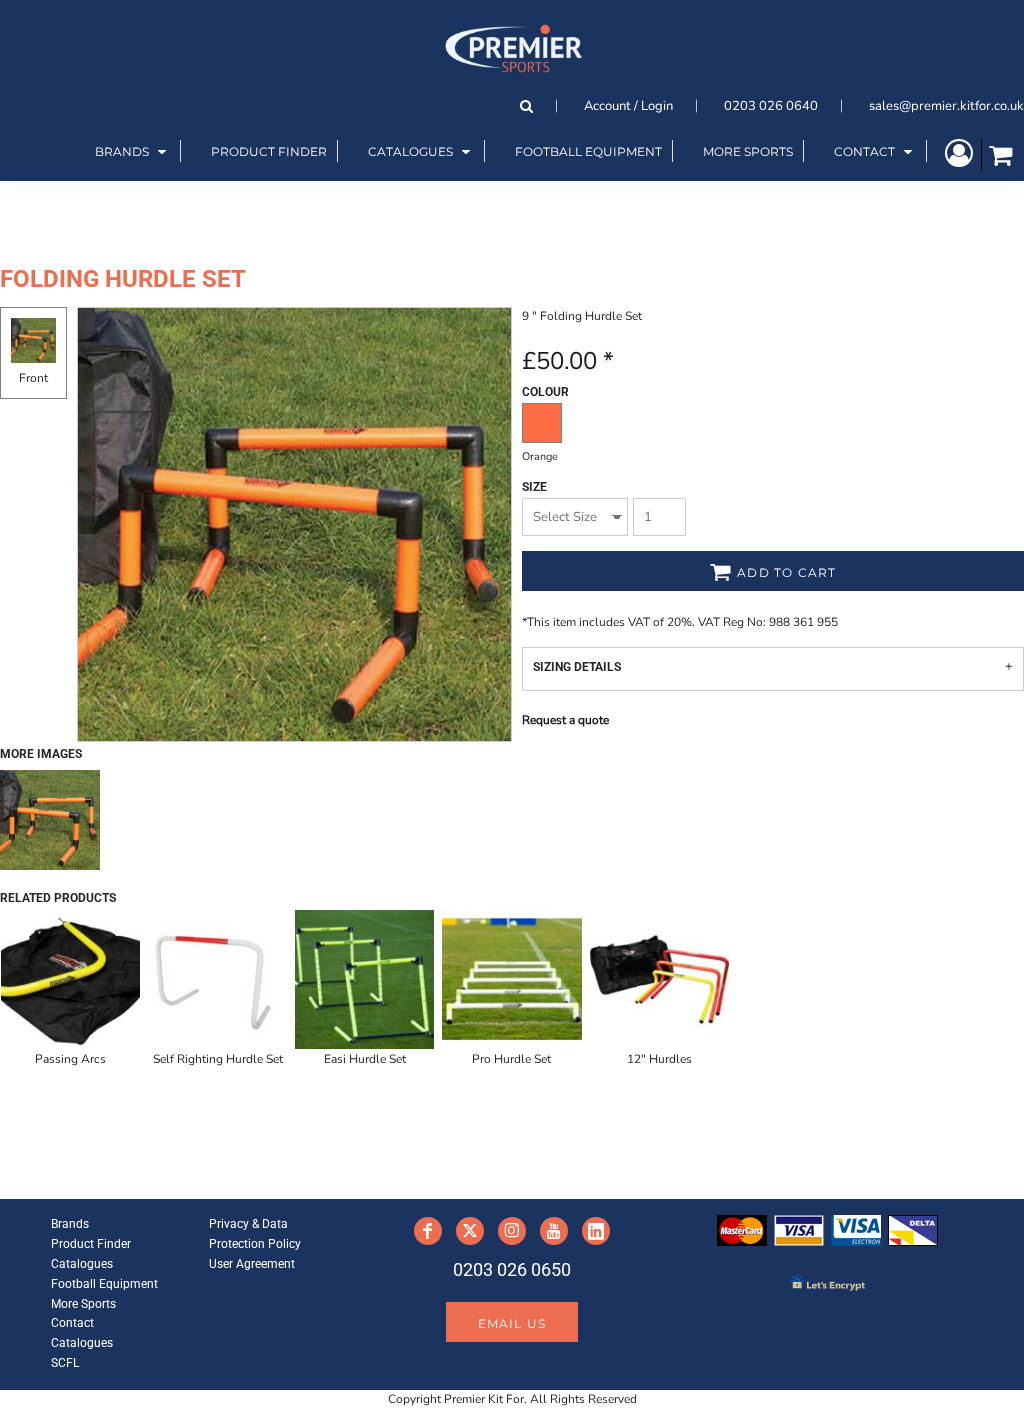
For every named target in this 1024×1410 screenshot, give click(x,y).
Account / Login (628, 106)
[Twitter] (470, 1231)
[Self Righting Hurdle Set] (217, 979)
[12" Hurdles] (659, 979)
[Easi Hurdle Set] (364, 979)
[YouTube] (554, 1231)
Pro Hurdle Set (511, 1059)
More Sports (83, 1304)
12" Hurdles (659, 1059)
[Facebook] (428, 1231)
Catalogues (82, 1264)
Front (33, 378)
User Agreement (252, 1264)
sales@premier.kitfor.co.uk (946, 106)
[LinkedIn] (596, 1231)
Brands (70, 1224)
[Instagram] (512, 1231)
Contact (72, 1323)
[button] (133, 151)
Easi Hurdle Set (365, 1059)
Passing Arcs (70, 1059)
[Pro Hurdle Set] (511, 979)
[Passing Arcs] (70, 979)
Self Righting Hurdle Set (218, 1059)
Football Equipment (104, 1284)
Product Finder (91, 1244)
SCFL (65, 1363)
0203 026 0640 (771, 106)
